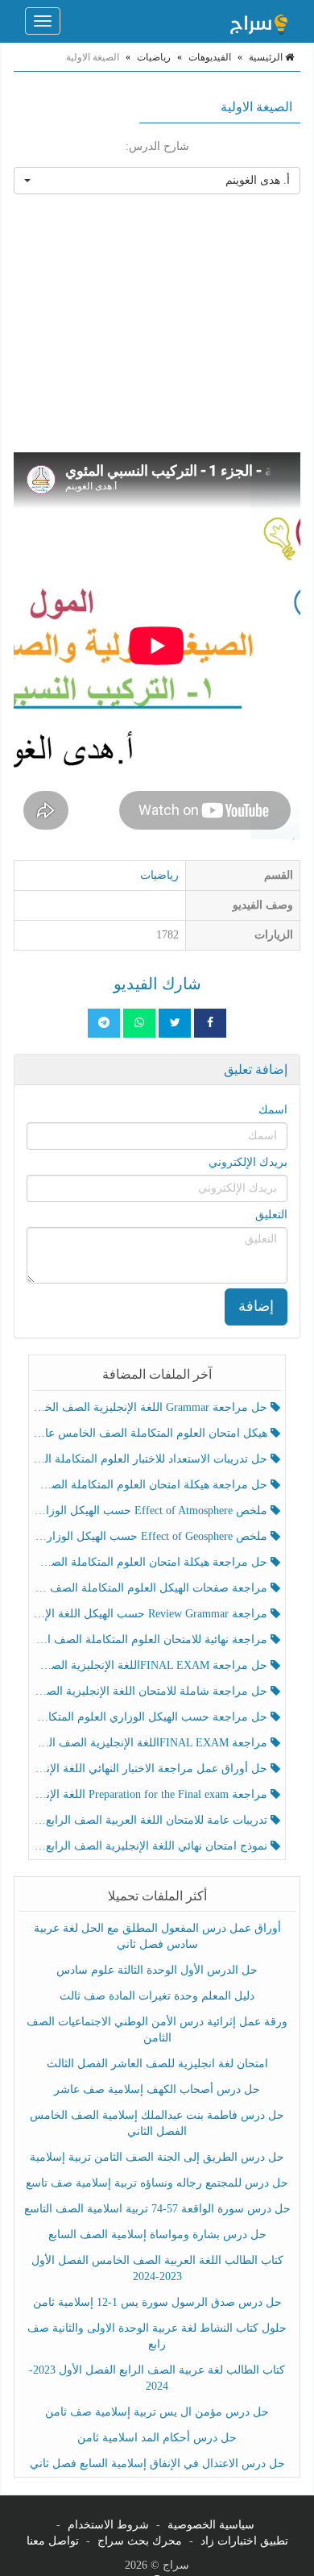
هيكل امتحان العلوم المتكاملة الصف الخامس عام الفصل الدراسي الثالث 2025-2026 (152, 1433)
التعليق (271, 1215)
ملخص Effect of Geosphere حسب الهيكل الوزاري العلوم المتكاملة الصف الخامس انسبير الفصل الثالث (152, 1536)
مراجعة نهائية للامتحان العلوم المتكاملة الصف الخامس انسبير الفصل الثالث (152, 1640)
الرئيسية (267, 57)
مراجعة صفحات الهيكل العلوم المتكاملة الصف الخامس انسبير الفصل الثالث (152, 1588)
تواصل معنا (53, 2541)
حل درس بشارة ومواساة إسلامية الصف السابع (157, 2235)
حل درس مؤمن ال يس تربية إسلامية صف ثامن (157, 2412)
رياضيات (154, 57)
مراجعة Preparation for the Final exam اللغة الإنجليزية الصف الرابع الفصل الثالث (152, 1794)
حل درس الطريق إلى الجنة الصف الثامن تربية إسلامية (157, 2157)
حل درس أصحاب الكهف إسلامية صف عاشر (157, 2089)
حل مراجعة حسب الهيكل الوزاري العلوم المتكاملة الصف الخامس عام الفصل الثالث (152, 1717)
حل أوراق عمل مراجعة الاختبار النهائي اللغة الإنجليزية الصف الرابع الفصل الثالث (152, 1769)
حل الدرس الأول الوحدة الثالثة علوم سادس (157, 1970)
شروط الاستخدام (108, 2525)
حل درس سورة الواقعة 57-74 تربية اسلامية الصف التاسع (157, 2209)
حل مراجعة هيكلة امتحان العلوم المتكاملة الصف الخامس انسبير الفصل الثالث (152, 1485)
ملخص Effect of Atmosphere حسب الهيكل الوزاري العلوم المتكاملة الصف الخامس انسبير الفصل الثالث (152, 1511)
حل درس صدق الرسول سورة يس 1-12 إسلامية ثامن (157, 2302)
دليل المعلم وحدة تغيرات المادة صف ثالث (157, 1996)
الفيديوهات (210, 57)
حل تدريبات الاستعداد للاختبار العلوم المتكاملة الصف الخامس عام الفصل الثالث (152, 1459)
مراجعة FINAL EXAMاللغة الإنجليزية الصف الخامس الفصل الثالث (152, 1743)
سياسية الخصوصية (211, 2525)
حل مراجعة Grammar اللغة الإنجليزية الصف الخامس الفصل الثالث (152, 1407)
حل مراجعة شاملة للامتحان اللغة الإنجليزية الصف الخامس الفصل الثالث (152, 1691)
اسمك (273, 1110)
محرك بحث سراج (140, 2541)
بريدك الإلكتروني (248, 1162)
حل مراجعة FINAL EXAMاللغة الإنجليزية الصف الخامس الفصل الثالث (152, 1665)
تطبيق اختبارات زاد (244, 2541)
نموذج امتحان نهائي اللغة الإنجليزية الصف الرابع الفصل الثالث (152, 1846)
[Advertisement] (157, 323)
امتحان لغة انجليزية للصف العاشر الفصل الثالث (157, 2064)
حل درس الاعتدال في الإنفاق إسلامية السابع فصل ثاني (157, 2464)
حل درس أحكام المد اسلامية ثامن (157, 2438)
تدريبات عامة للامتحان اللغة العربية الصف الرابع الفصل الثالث (152, 1820)
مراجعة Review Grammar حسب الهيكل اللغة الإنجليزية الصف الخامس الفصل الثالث (152, 1614)
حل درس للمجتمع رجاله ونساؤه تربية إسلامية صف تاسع (157, 2183)
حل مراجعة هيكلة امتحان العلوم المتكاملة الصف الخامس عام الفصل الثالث (152, 1562)
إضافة (256, 1306)
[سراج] (258, 21)
